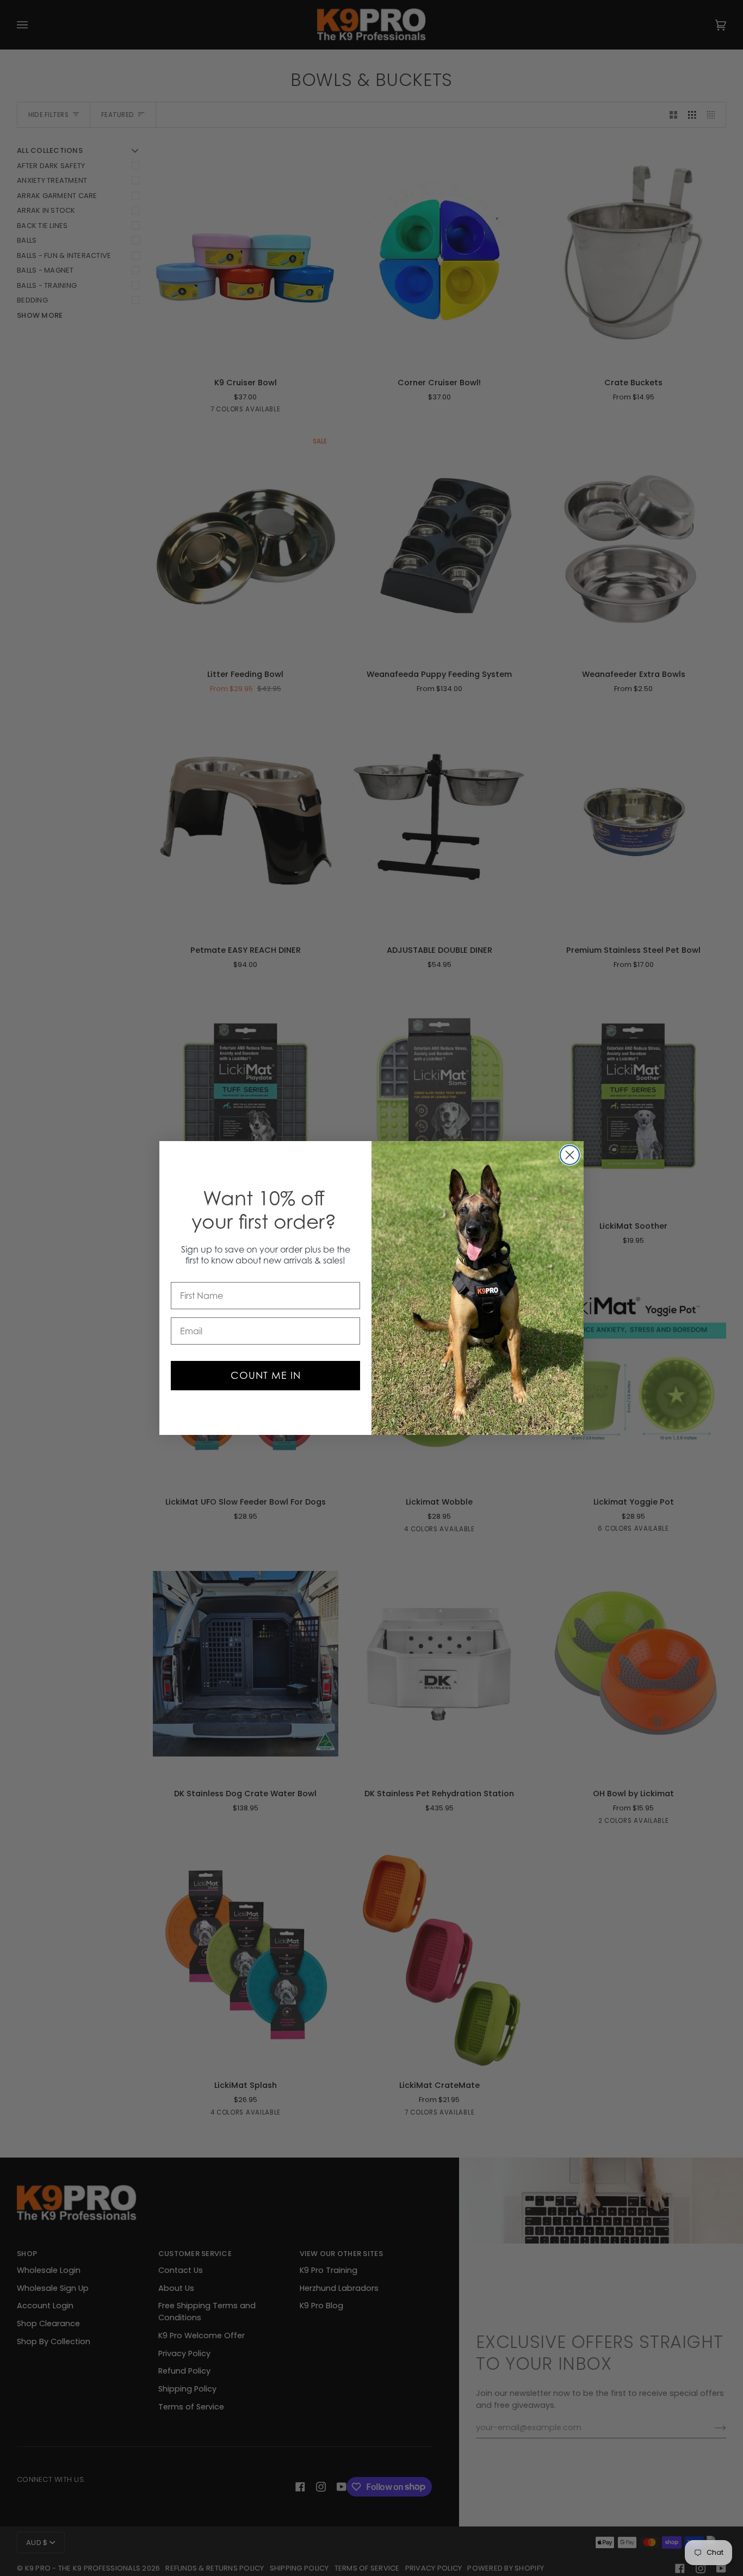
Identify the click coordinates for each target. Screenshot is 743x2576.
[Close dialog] (570, 1155)
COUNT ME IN (266, 1375)
